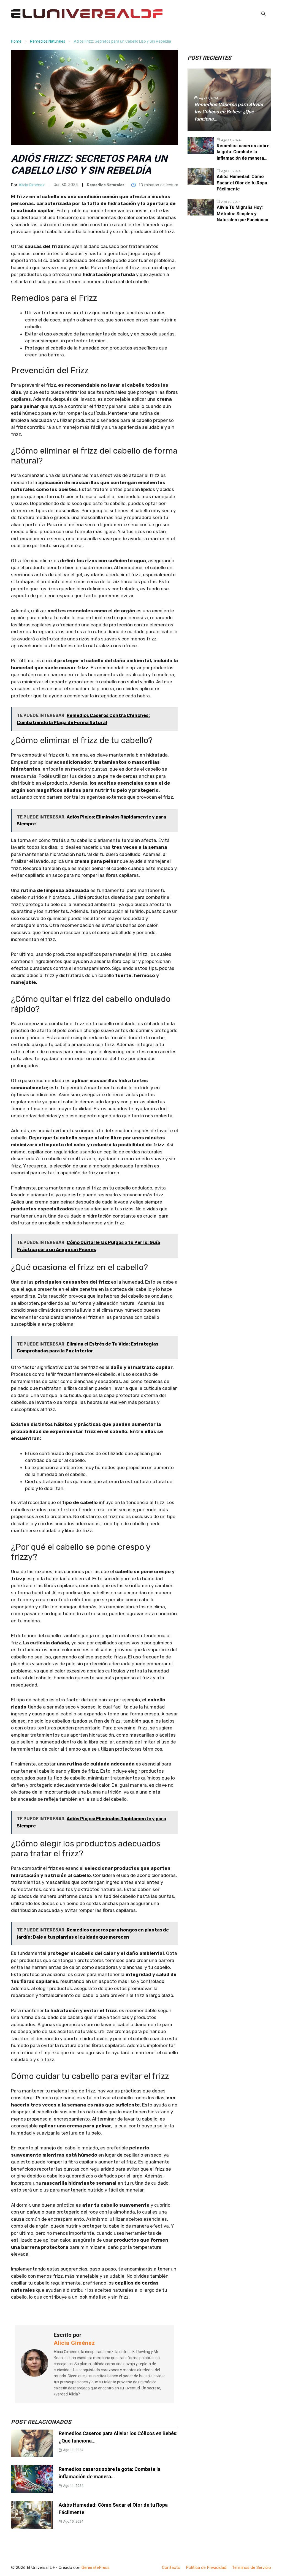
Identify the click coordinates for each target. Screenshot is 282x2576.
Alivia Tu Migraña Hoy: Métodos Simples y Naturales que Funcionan (242, 214)
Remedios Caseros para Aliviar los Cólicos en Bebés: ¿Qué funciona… (229, 112)
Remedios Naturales (48, 41)
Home (16, 41)
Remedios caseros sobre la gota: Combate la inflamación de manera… (243, 152)
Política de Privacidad (206, 2567)
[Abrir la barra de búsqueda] (263, 14)
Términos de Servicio (251, 2567)
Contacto (171, 2567)
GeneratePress (96, 2567)
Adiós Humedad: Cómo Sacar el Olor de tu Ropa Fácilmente (242, 183)
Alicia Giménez (32, 185)
